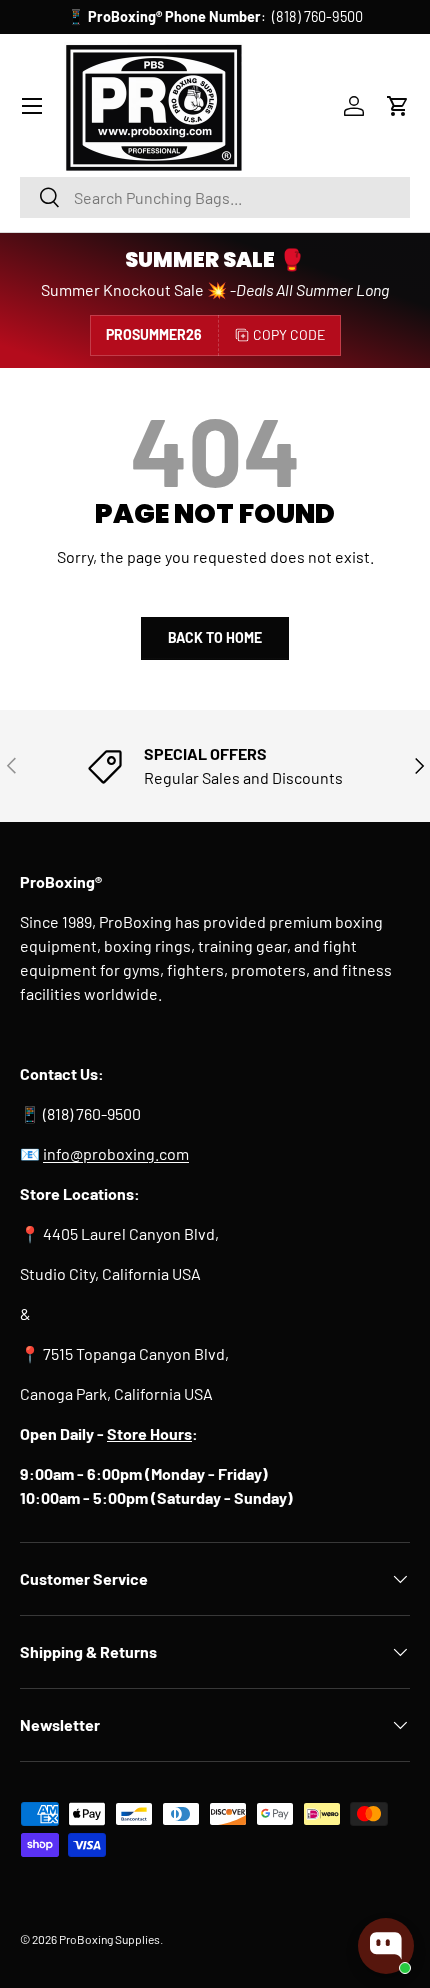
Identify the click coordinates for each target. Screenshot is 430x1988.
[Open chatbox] (386, 1946)
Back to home (215, 637)
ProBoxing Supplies (109, 1939)
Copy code (289, 334)
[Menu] (32, 106)
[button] (398, 106)
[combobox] (215, 197)
